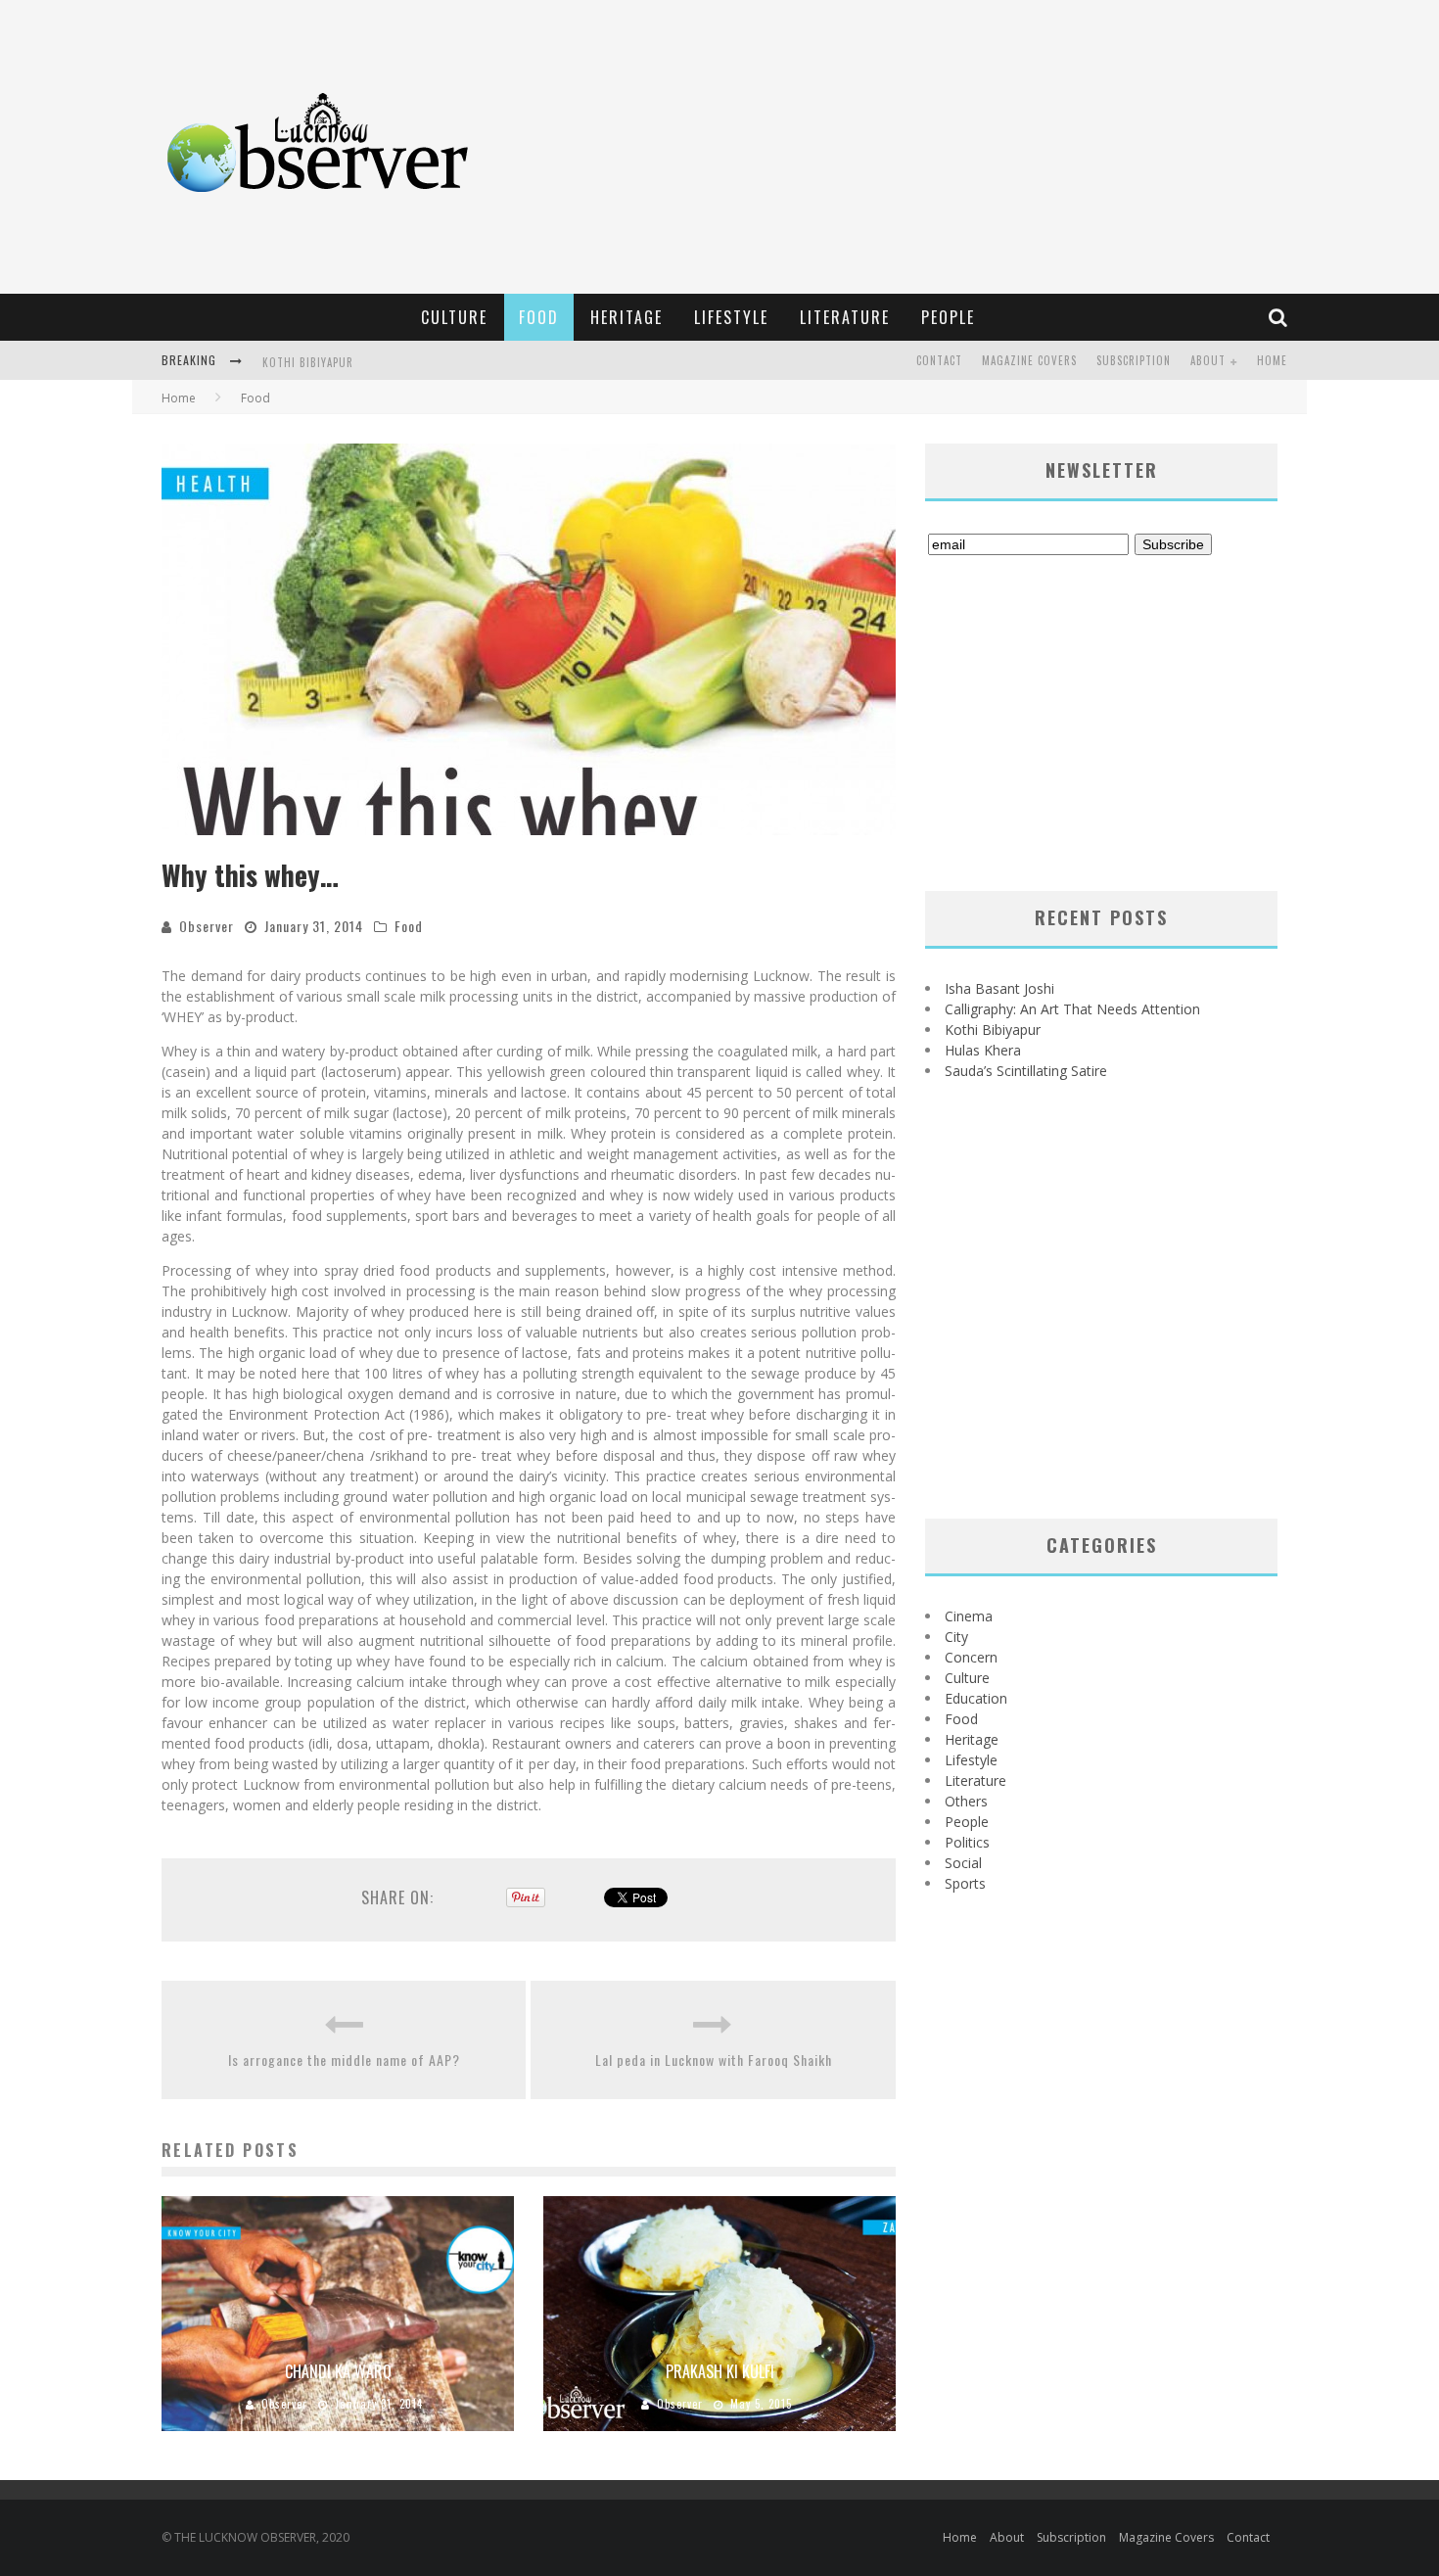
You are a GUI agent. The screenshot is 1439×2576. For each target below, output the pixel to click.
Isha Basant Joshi (999, 988)
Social (963, 1863)
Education (976, 1698)
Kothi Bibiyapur (308, 362)
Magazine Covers (1029, 360)
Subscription (1134, 360)
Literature (845, 317)
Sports (965, 1883)
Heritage (627, 317)
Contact (939, 360)
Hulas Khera (983, 1050)
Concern (971, 1657)
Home (1272, 360)
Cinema (969, 1616)
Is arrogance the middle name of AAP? (344, 2060)
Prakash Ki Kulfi (720, 2371)
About (1208, 360)
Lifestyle (731, 317)
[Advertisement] (941, 147)
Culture (454, 317)
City (956, 1637)
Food (539, 317)
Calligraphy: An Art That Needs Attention (1072, 1009)
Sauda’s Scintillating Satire (1026, 1071)
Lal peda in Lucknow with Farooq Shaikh (714, 2060)
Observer (207, 926)
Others (966, 1801)
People (948, 317)
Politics (967, 1842)
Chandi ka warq (338, 2371)
